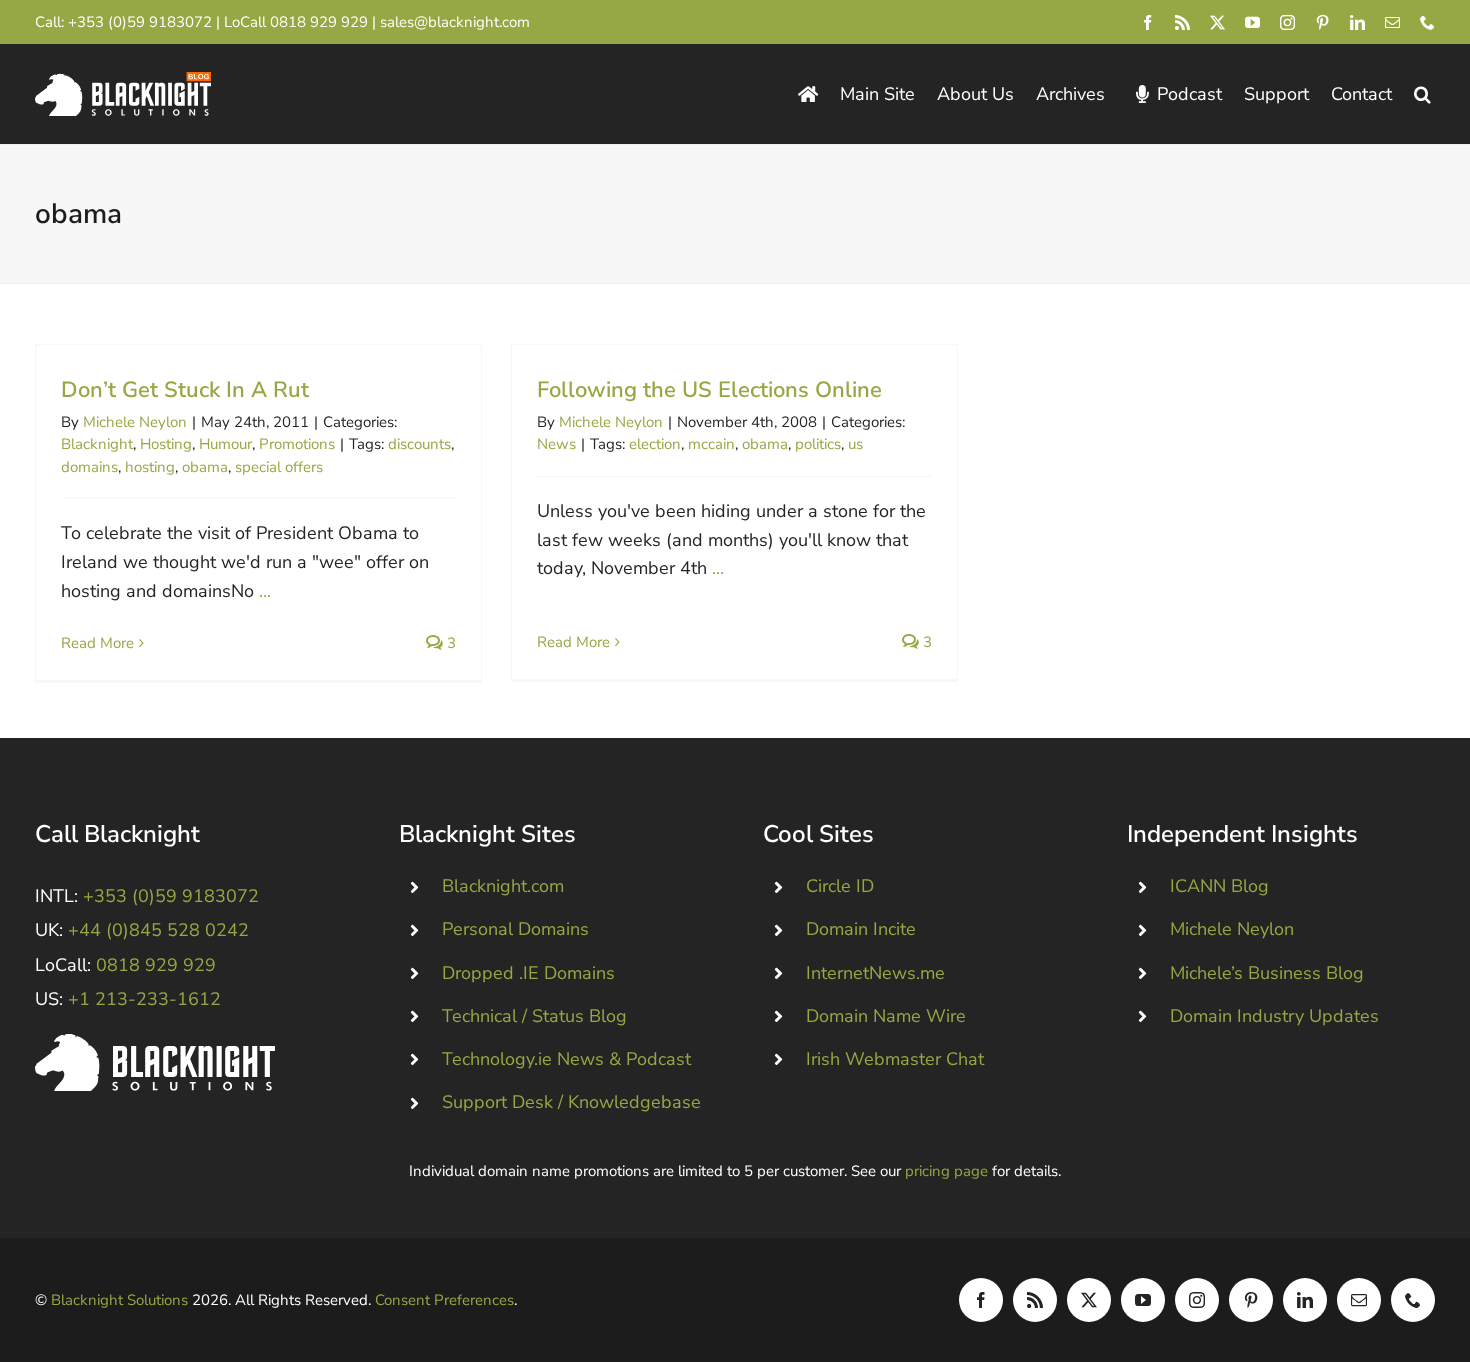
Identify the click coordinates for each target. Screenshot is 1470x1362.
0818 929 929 (319, 22)
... (265, 591)
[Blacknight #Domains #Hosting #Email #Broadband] (155, 1043)
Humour (225, 444)
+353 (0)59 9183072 (140, 22)
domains (89, 467)
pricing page (946, 1171)
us (855, 444)
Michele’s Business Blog (1267, 973)
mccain (711, 444)
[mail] (1392, 22)
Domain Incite (861, 929)
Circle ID (840, 886)
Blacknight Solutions (119, 1300)
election (655, 444)
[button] (1422, 94)
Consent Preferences (444, 1300)
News (556, 444)
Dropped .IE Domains (528, 973)
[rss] (1182, 22)
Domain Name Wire (886, 1016)
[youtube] (1252, 22)
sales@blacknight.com (455, 22)
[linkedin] (1357, 22)
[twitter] (1217, 22)
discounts (419, 444)
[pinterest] (1322, 22)
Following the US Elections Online (709, 390)
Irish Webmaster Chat (895, 1059)
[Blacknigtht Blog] (808, 94)
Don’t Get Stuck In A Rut (185, 390)
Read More (97, 643)
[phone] (1427, 22)
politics (818, 444)
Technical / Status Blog (534, 1016)
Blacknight (97, 444)
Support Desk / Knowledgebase (571, 1102)
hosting (150, 467)
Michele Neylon (135, 422)
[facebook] (1147, 22)
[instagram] (1287, 22)
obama (205, 467)
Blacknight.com (503, 886)
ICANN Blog (1219, 886)
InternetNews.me (875, 973)
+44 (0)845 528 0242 (158, 930)
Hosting (166, 444)
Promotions (297, 444)
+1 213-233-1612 (144, 999)
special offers (279, 467)
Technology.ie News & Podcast (566, 1059)
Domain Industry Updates (1274, 1016)
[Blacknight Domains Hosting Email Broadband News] (123, 81)
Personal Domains (515, 929)
